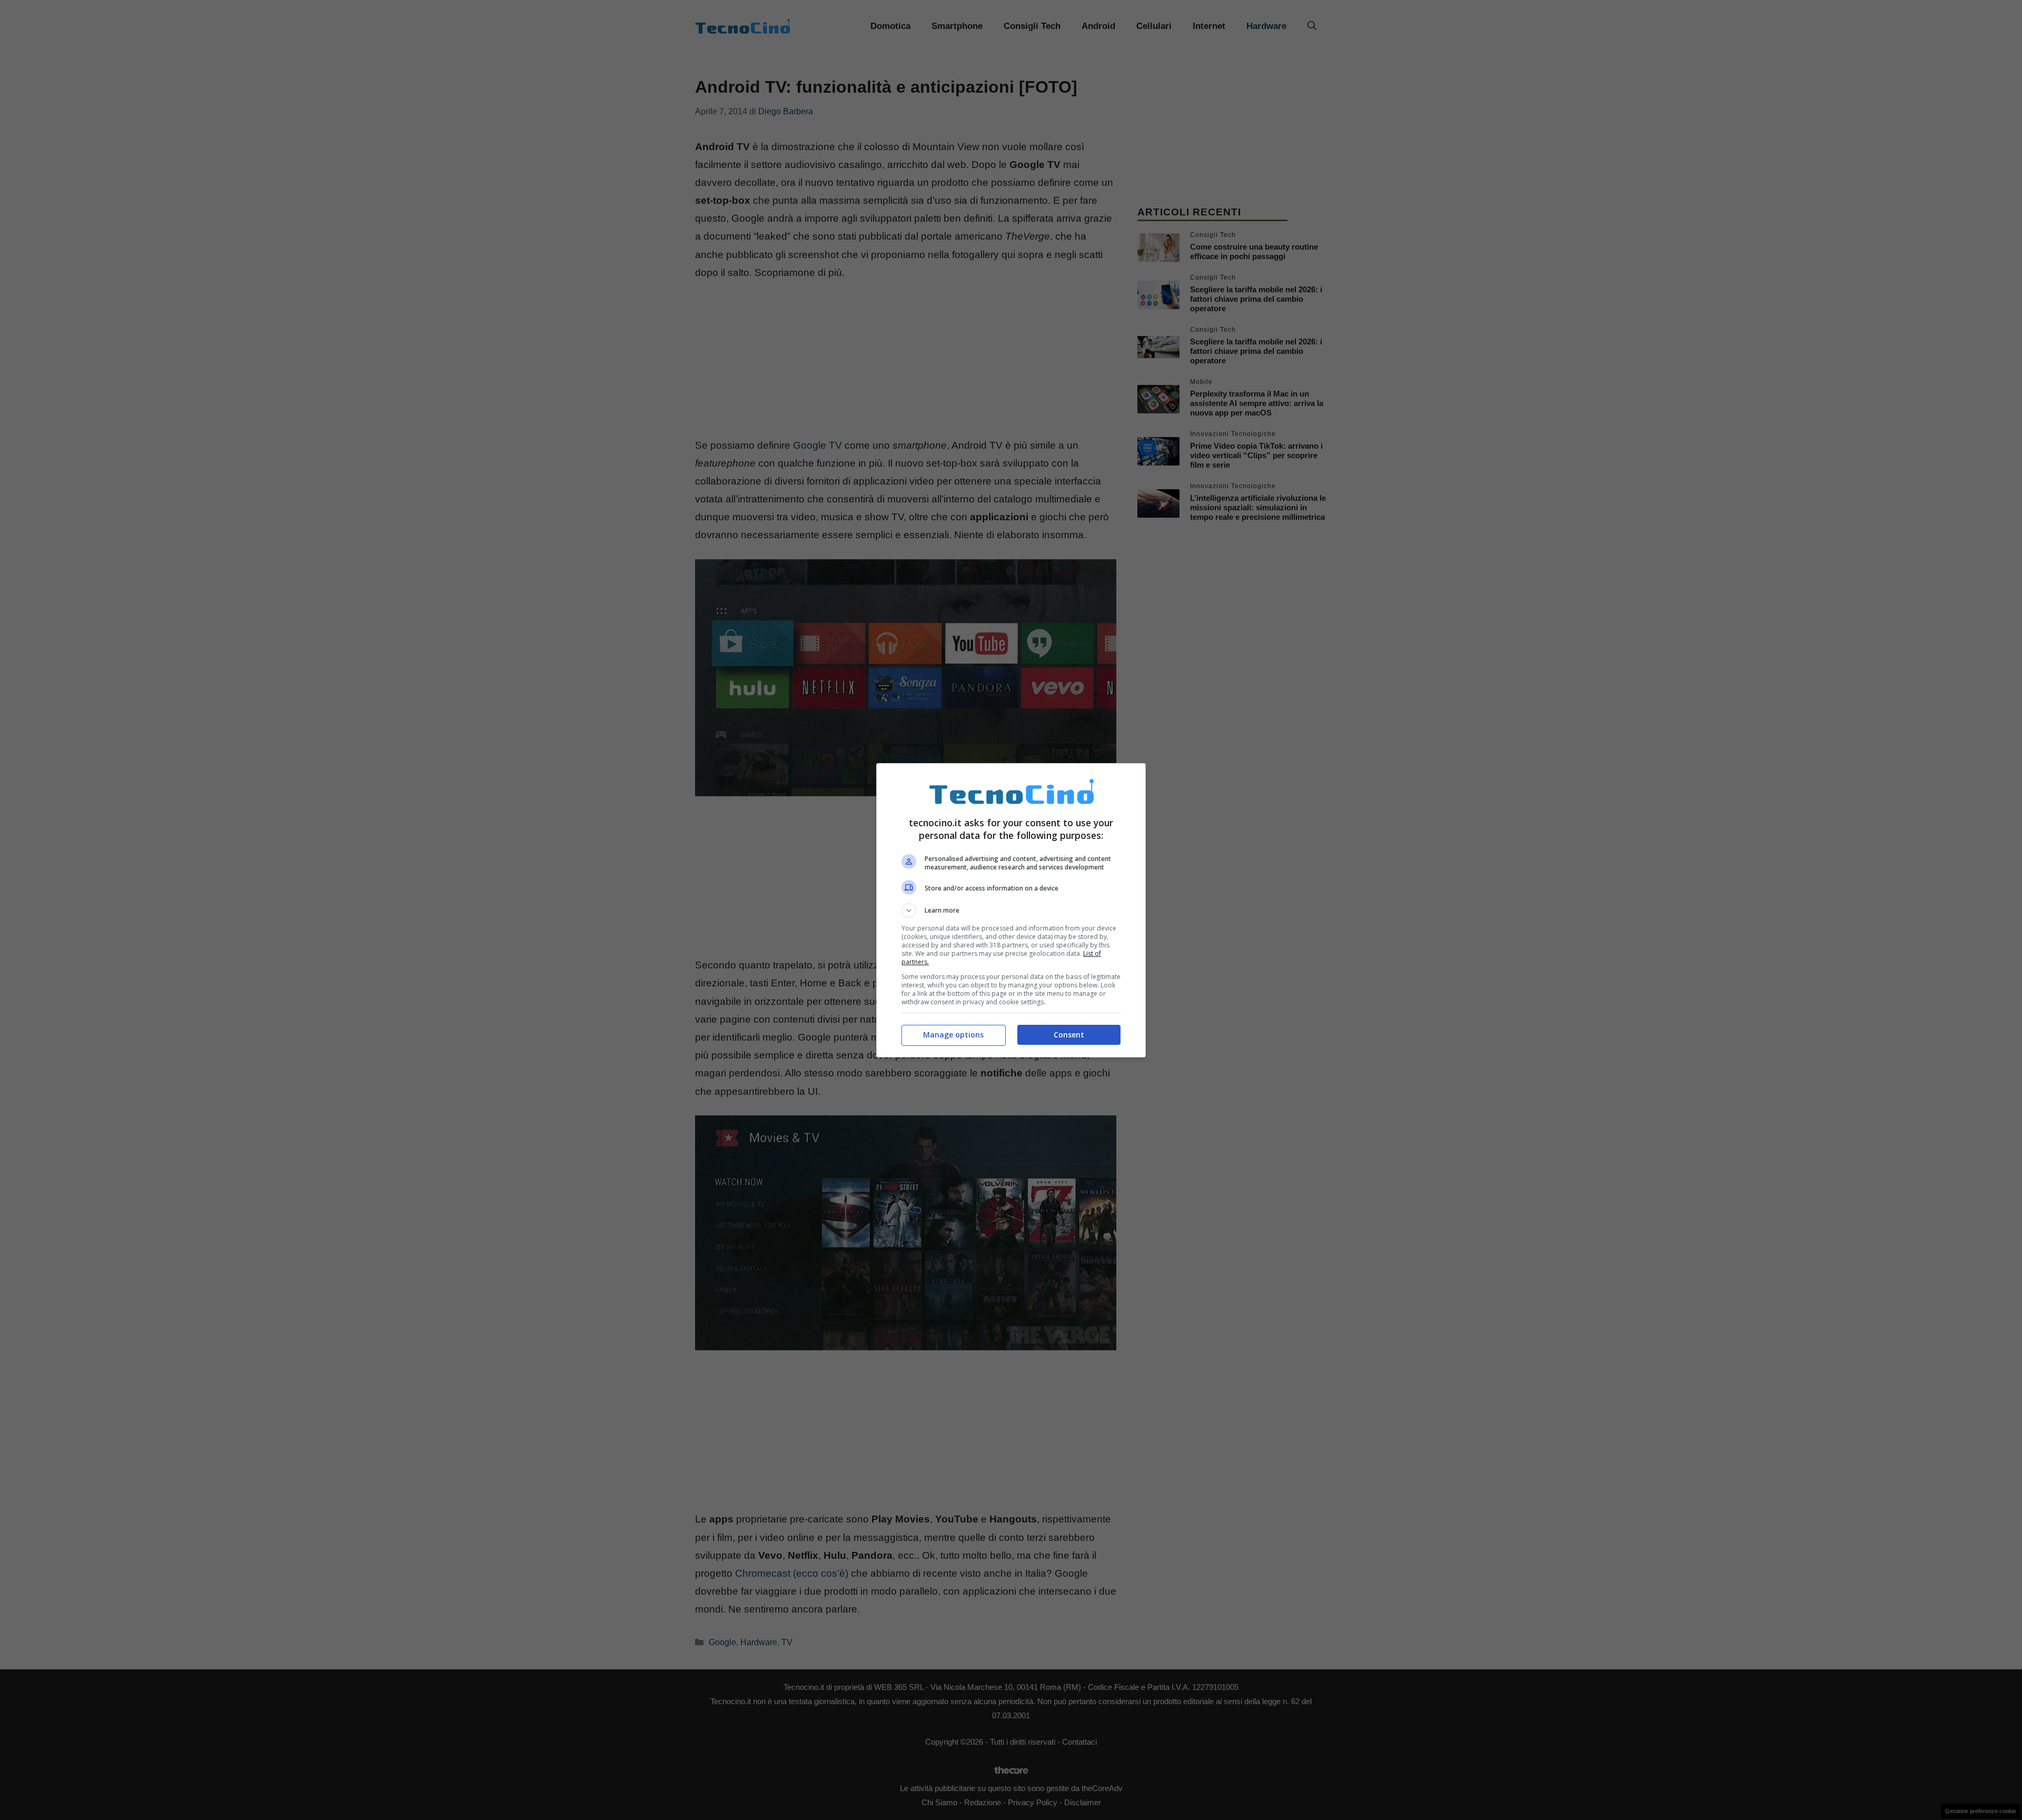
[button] (1011, 911)
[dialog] (1011, 910)
